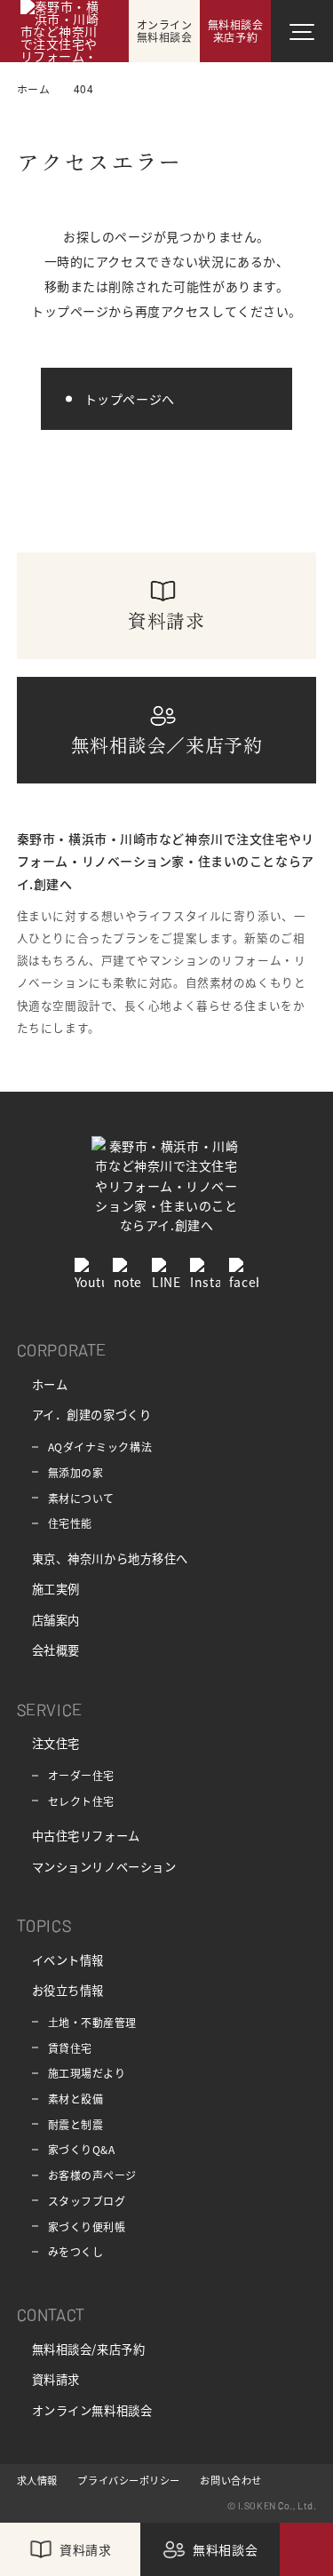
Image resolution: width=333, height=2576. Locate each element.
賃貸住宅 (70, 2048)
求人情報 (37, 2480)
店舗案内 (56, 1620)
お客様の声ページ (92, 2175)
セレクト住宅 (81, 1801)
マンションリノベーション (104, 1867)
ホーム (50, 1384)
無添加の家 (76, 1472)
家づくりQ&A (82, 2149)
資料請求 (56, 2379)
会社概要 (56, 1650)
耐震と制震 (76, 2124)
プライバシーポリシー (129, 2480)
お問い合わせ (230, 2480)
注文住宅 (56, 1743)
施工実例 (56, 1589)
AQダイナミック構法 (100, 1447)
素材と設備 (76, 2099)
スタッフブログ (87, 2201)
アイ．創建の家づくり (92, 1415)
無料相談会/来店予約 (89, 2349)
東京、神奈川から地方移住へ (110, 1558)
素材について (81, 1498)
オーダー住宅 (81, 1775)
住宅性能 (70, 1523)
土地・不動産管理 (92, 2022)
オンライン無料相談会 (92, 2410)
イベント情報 (68, 1960)
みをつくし (76, 2251)
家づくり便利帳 (87, 2226)
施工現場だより (87, 2073)
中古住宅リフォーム (86, 1836)
